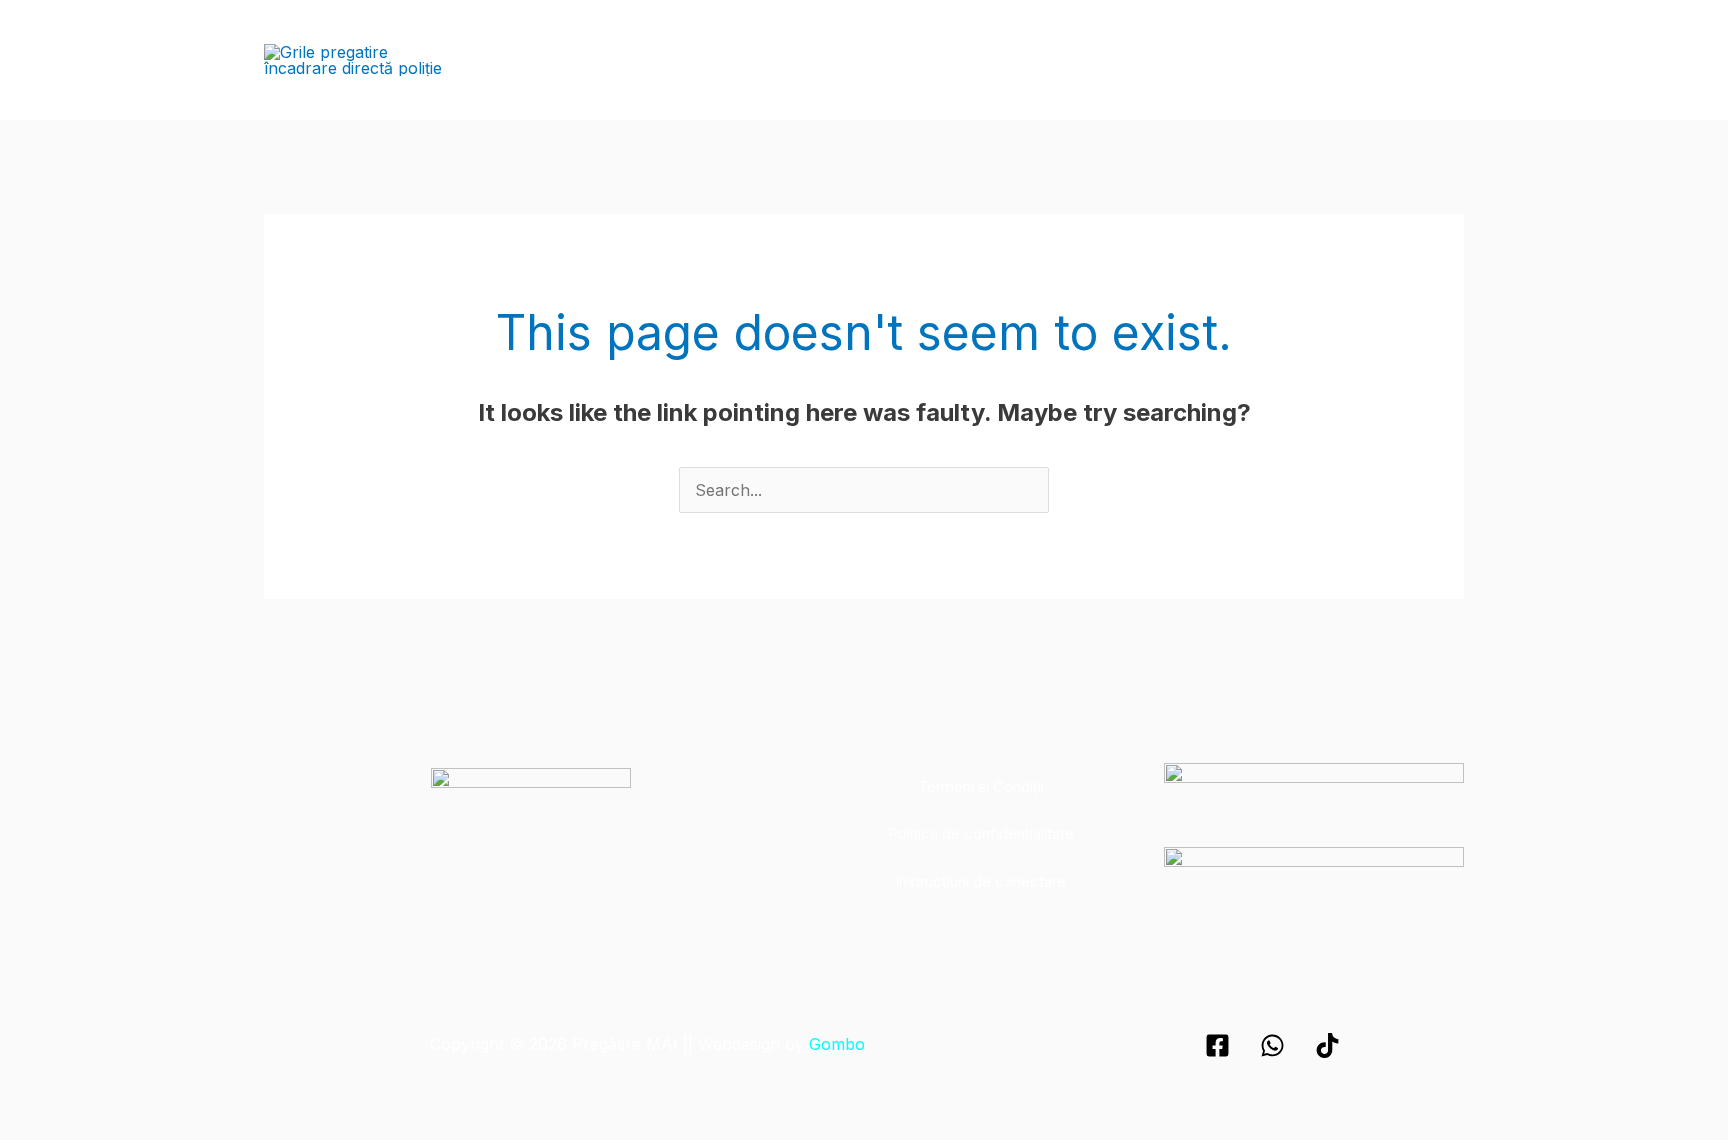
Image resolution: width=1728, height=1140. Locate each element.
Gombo (837, 1044)
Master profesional (982, 59)
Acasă (595, 59)
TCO (1097, 59)
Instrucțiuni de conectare (980, 881)
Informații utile (1196, 59)
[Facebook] (1217, 1045)
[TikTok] (1327, 1045)
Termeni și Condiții (981, 786)
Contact (1307, 59)
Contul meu (1407, 59)
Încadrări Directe (823, 59)
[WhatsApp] (1272, 1045)
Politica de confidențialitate (981, 833)
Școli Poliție (690, 59)
